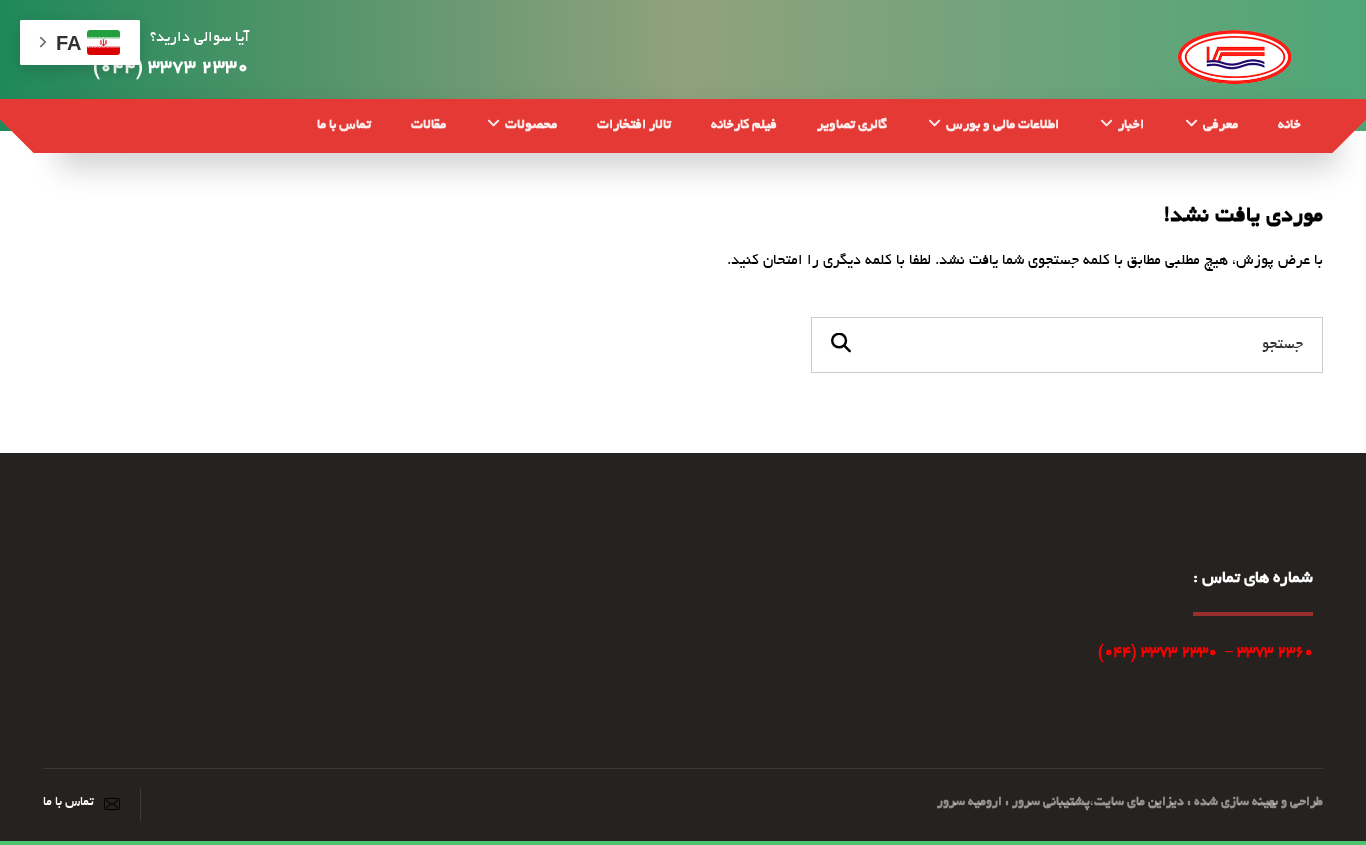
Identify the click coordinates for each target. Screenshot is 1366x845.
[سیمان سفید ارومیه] (1235, 54)
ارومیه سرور (969, 803)
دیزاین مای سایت (1139, 803)
